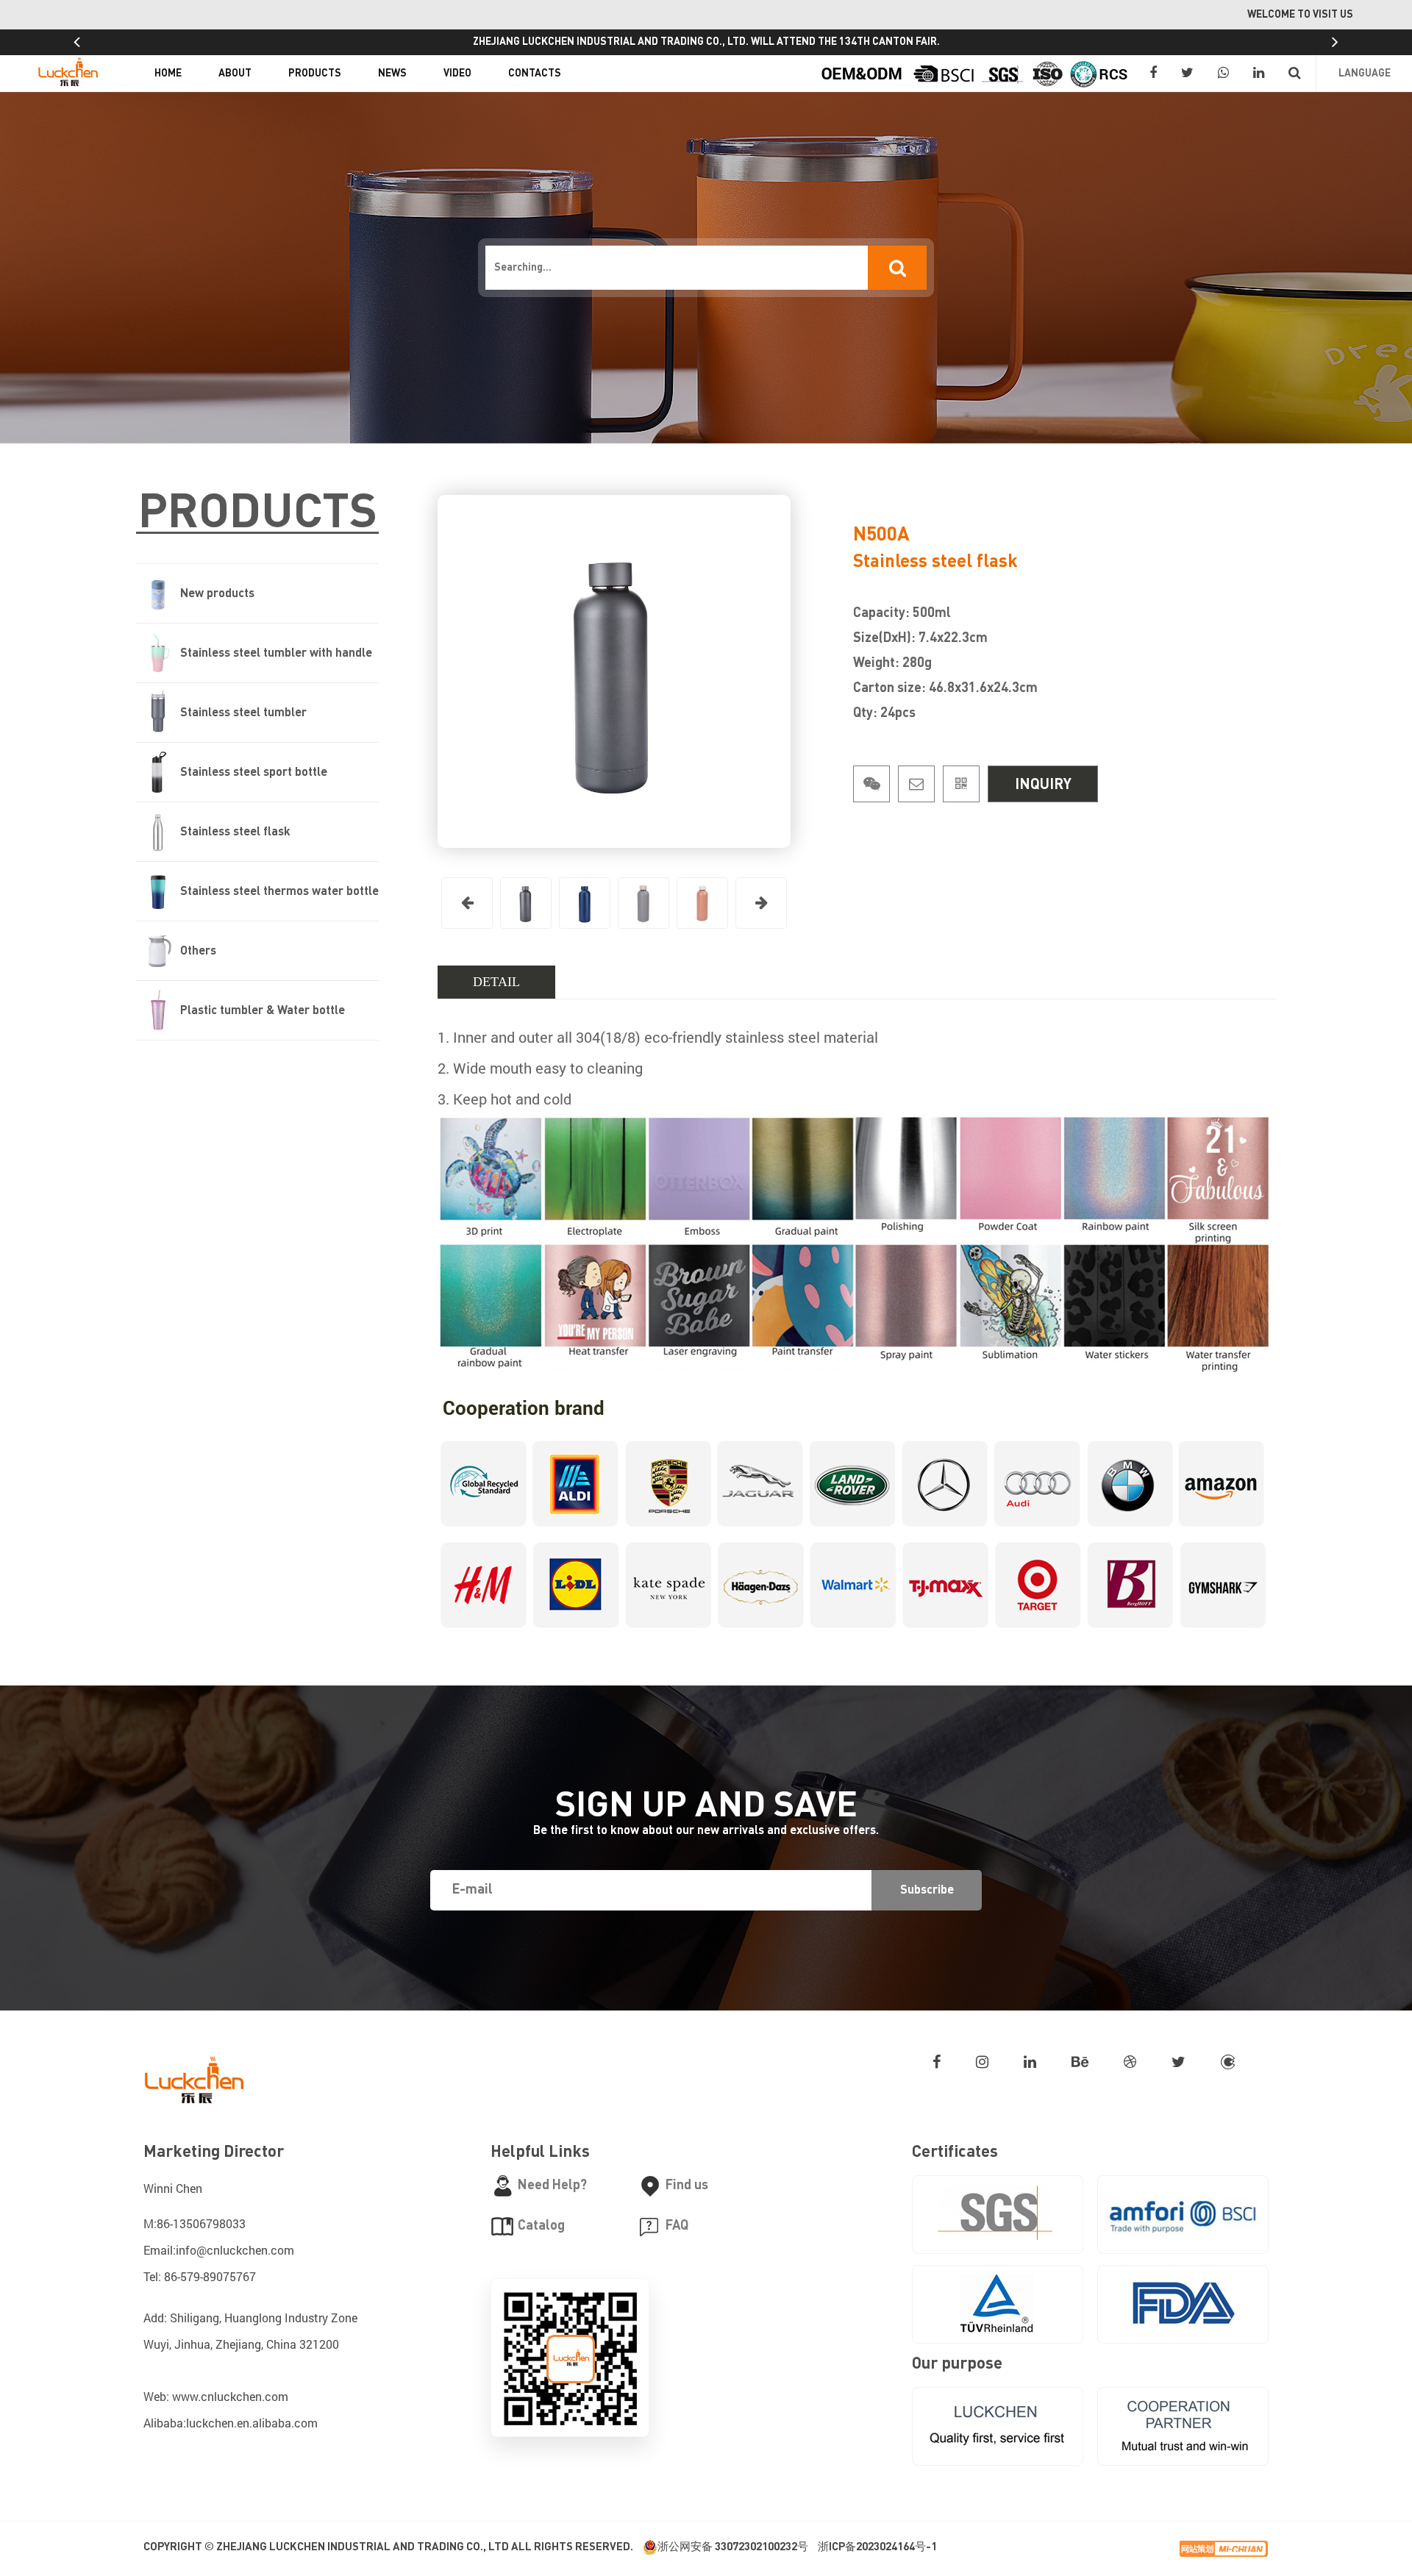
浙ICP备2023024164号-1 (877, 2547)
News (392, 74)
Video (457, 74)
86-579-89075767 (210, 2276)
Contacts (535, 74)
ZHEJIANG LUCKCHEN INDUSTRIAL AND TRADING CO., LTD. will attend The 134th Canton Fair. (706, 42)
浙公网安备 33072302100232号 (733, 2547)
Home (168, 74)
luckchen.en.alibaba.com (252, 2423)
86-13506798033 (201, 2223)
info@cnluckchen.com (235, 2250)
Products (315, 74)
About (235, 74)
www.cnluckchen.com (230, 2396)
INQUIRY (1043, 785)
